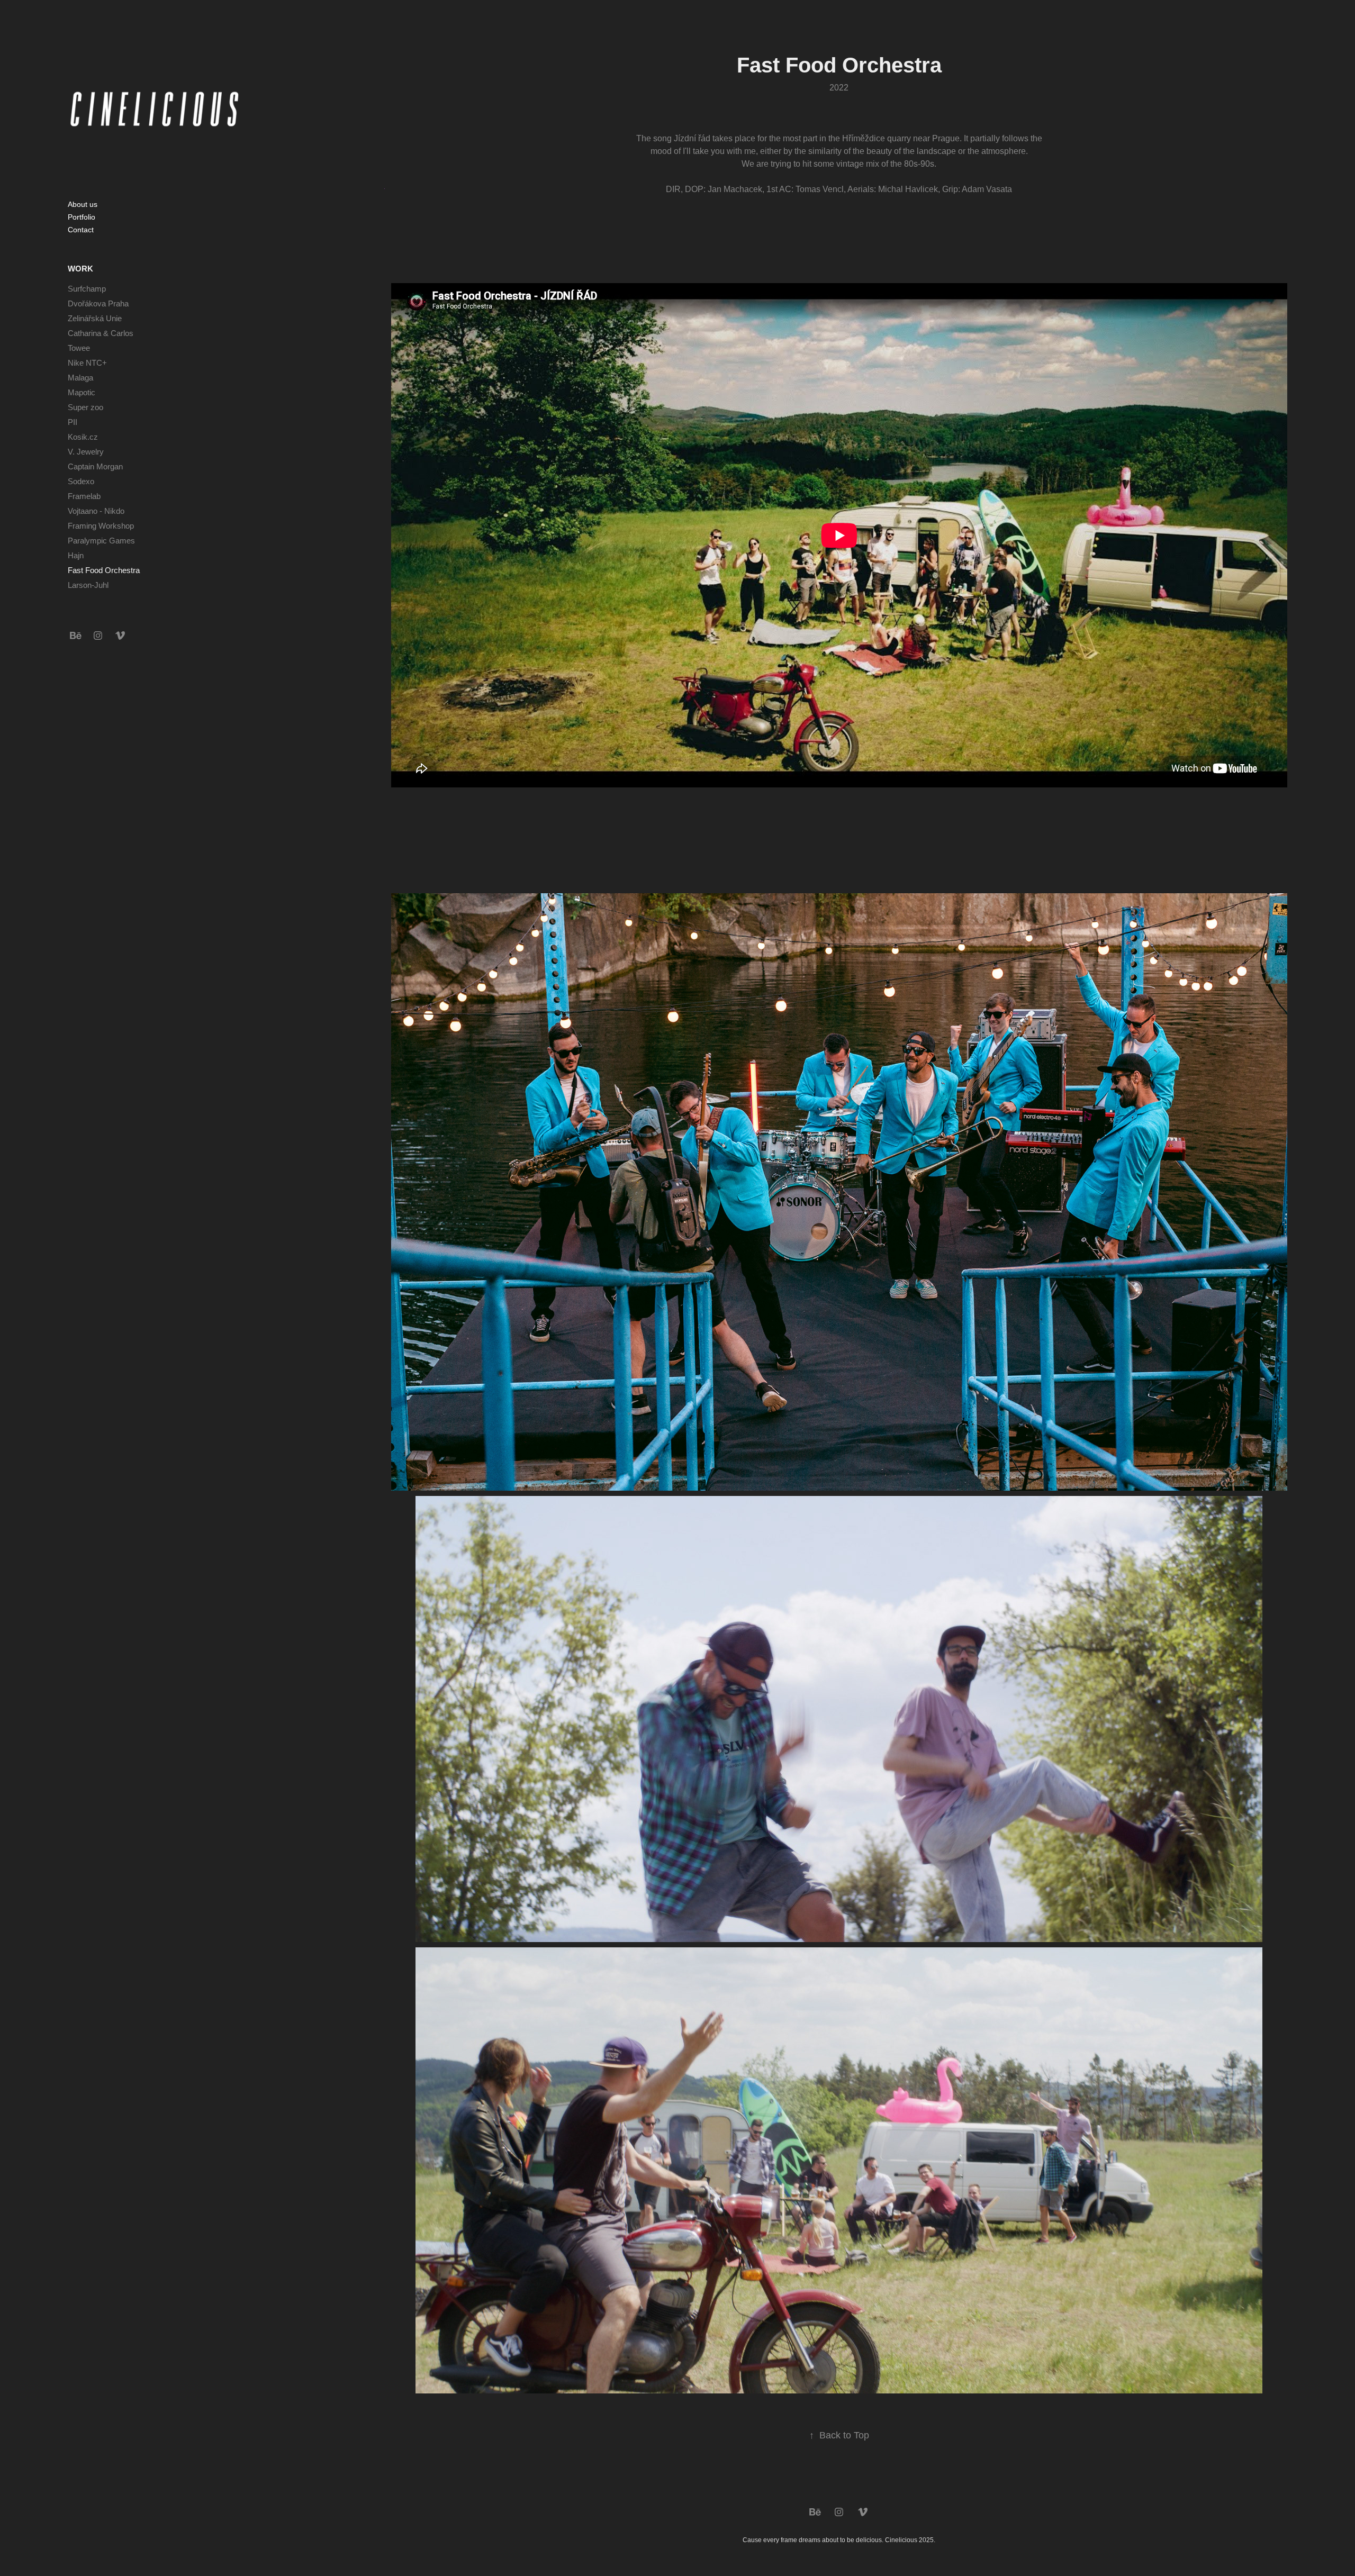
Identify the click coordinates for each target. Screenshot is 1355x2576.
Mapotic (82, 392)
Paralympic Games (101, 541)
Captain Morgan (95, 466)
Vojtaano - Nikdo (96, 511)
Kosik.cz (83, 437)
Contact (81, 230)
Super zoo (85, 407)
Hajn (76, 555)
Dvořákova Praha (98, 303)
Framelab (84, 496)
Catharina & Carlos (101, 333)
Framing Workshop (101, 526)
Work (80, 269)
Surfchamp (87, 289)
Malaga (80, 378)
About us (83, 204)
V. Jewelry (86, 452)
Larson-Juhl (88, 585)
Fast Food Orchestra (104, 570)
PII (73, 422)
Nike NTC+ (87, 363)
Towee (79, 348)
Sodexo (81, 481)
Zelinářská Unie (95, 318)
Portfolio (82, 217)
